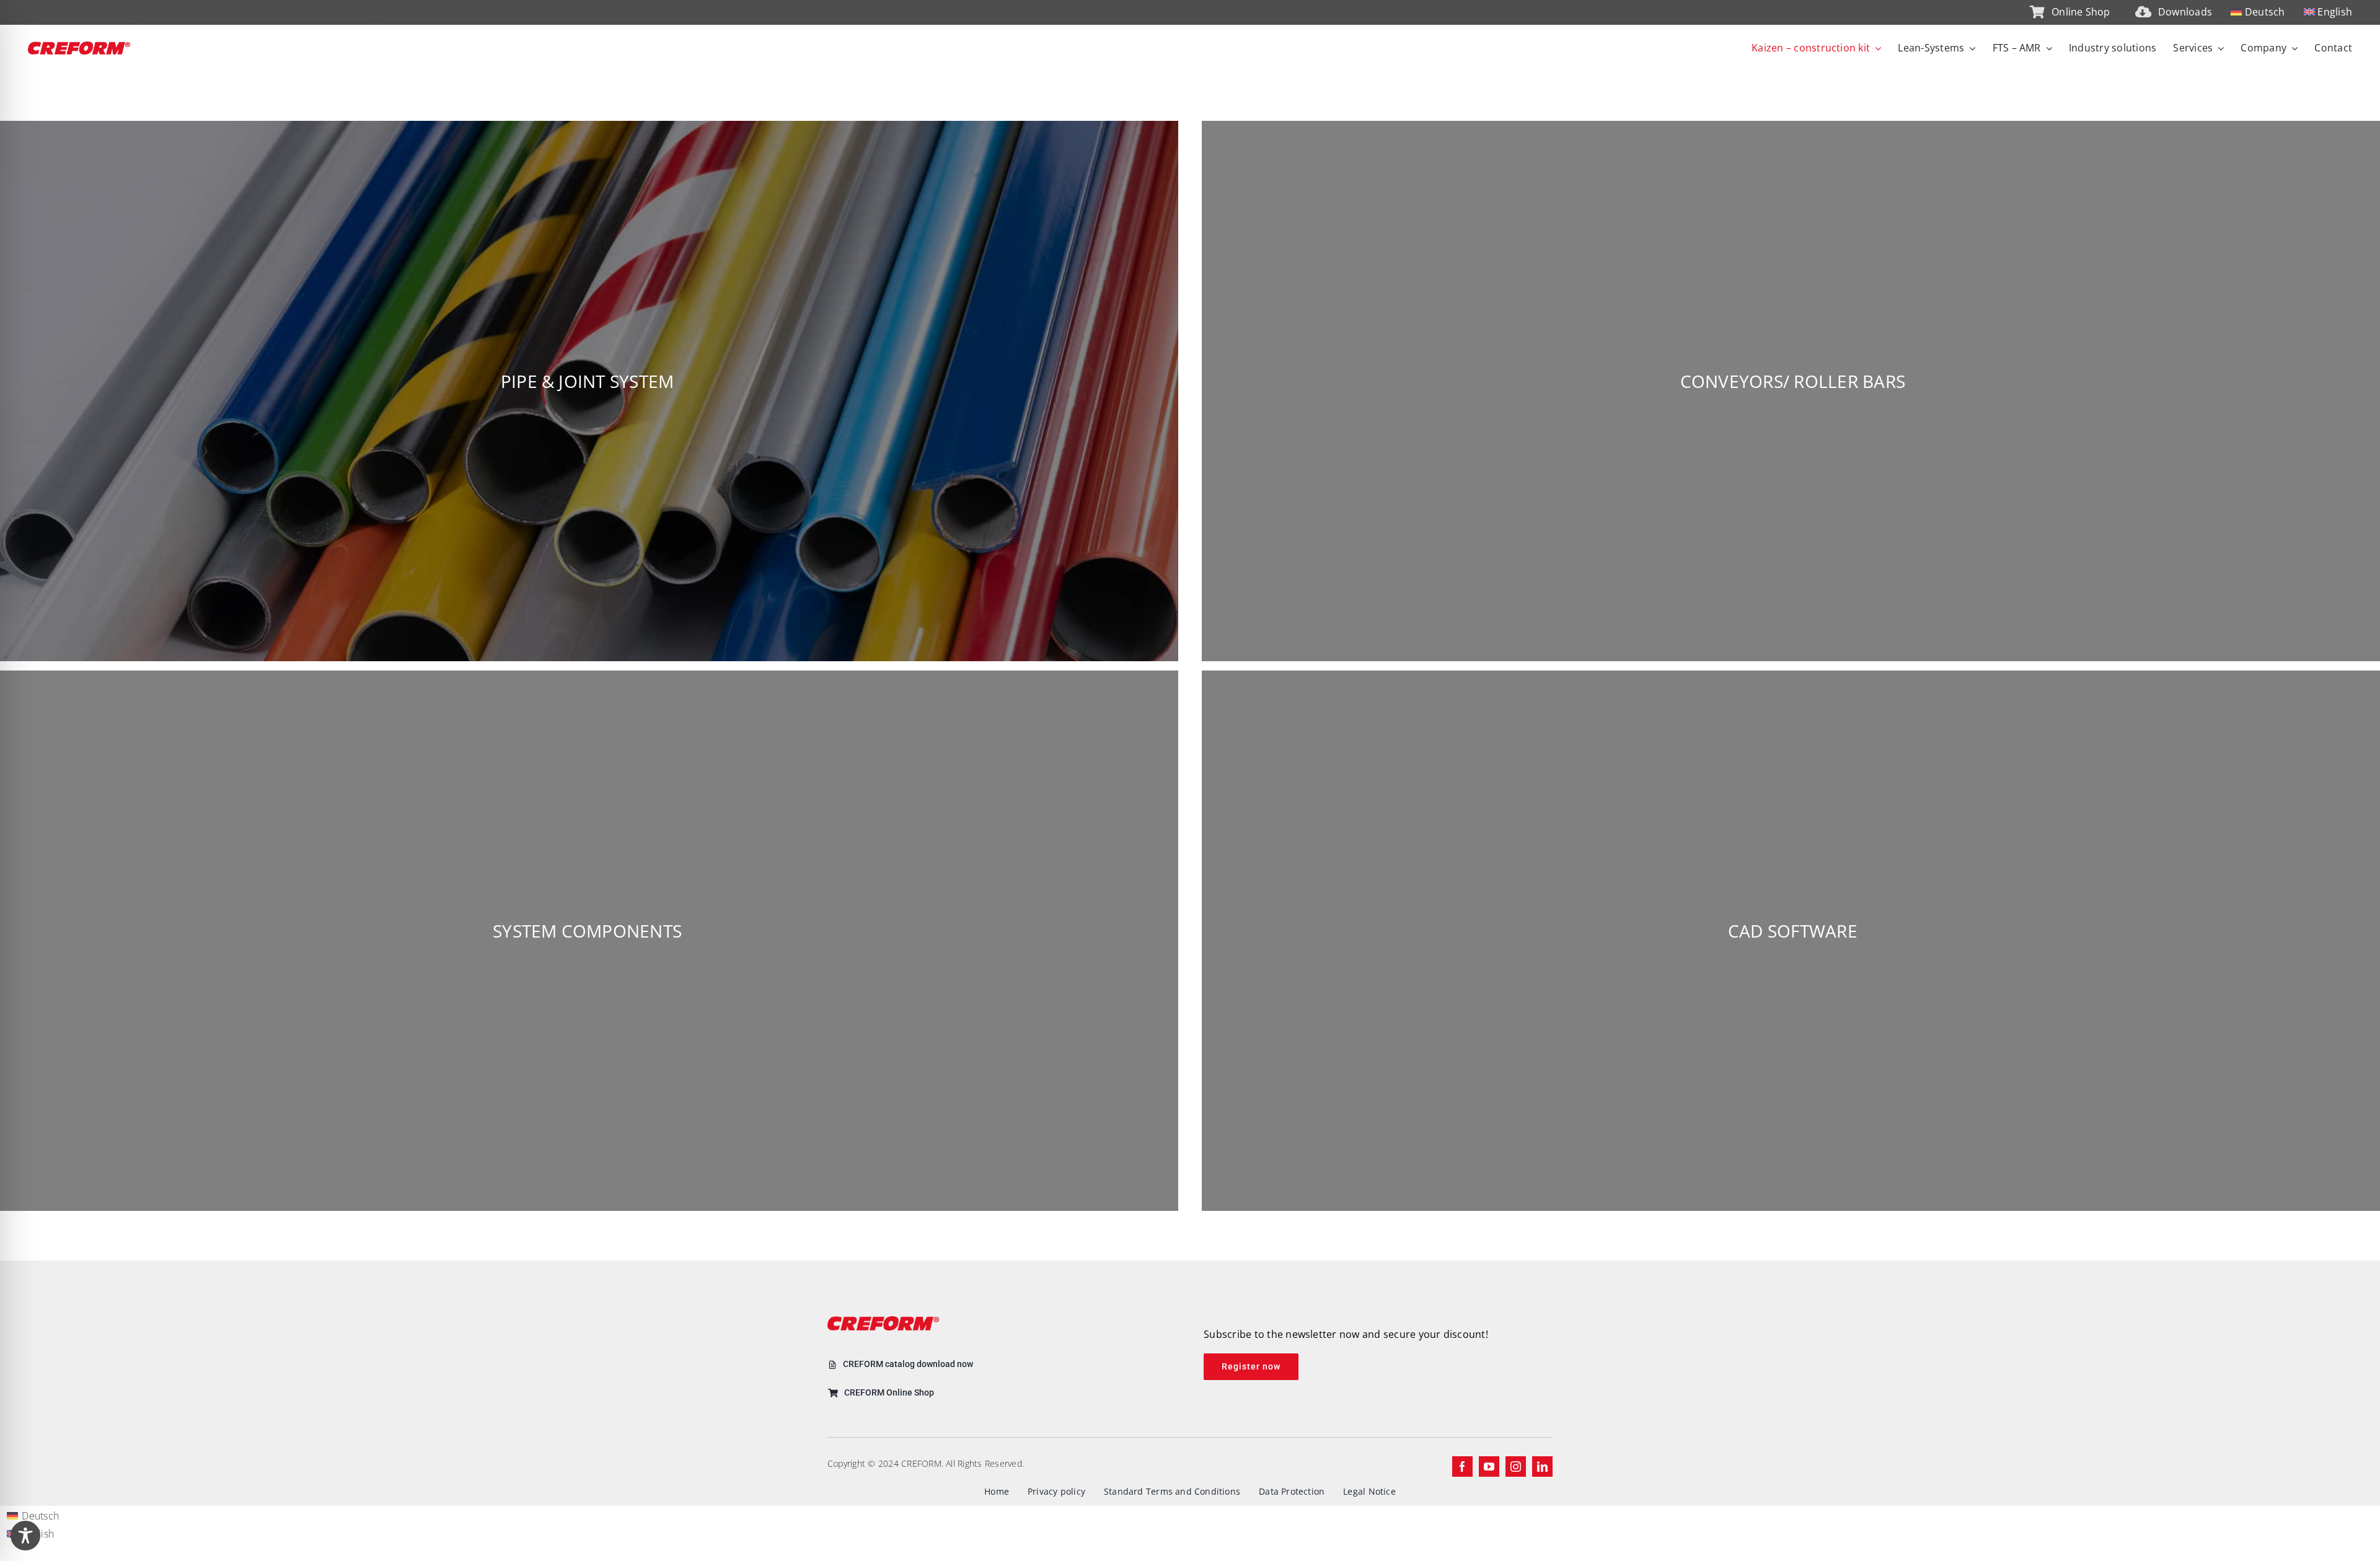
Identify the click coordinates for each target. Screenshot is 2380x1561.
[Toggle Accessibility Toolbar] (25, 1536)
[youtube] (1489, 1466)
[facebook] (1462, 1466)
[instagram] (1516, 1466)
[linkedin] (1542, 1466)
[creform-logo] (79, 46)
